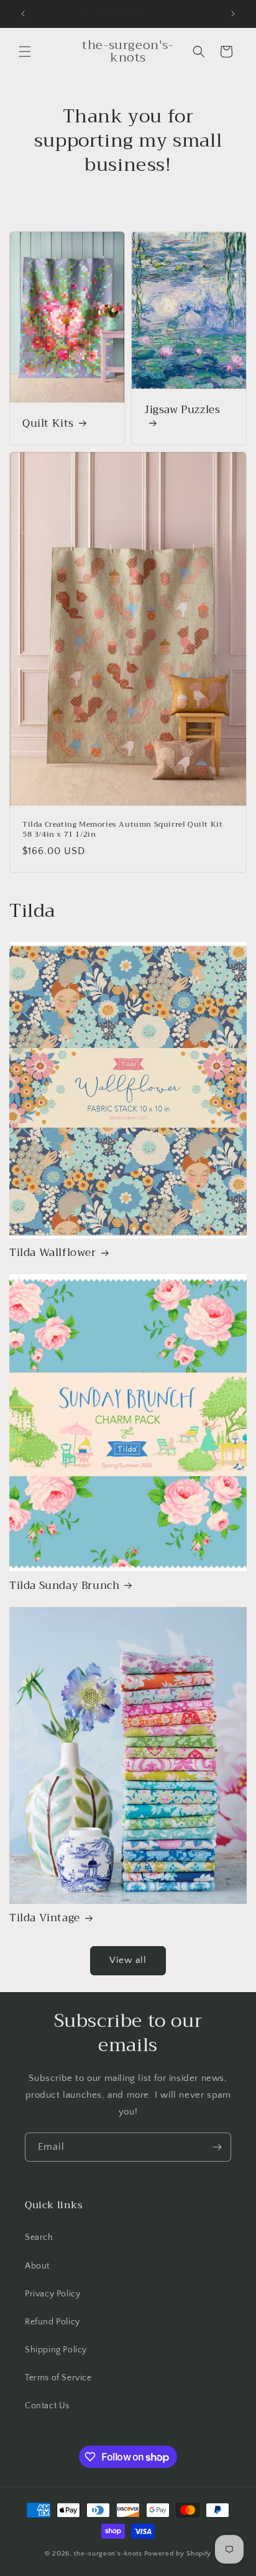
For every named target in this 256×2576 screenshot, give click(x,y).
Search (39, 2237)
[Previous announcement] (23, 14)
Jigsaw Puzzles (182, 411)
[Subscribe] (217, 2147)
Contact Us (47, 2406)
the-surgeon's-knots (108, 2554)
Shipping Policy (56, 2350)
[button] (25, 52)
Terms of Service (58, 2378)
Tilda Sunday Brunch (64, 1586)
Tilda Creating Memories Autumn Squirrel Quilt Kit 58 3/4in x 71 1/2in (122, 830)
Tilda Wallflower (53, 1253)
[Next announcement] (233, 14)
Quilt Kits (48, 424)
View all (128, 1960)
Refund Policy (53, 2322)
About (37, 2266)
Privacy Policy (53, 2294)
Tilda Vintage (45, 1918)
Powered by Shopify (178, 2554)
